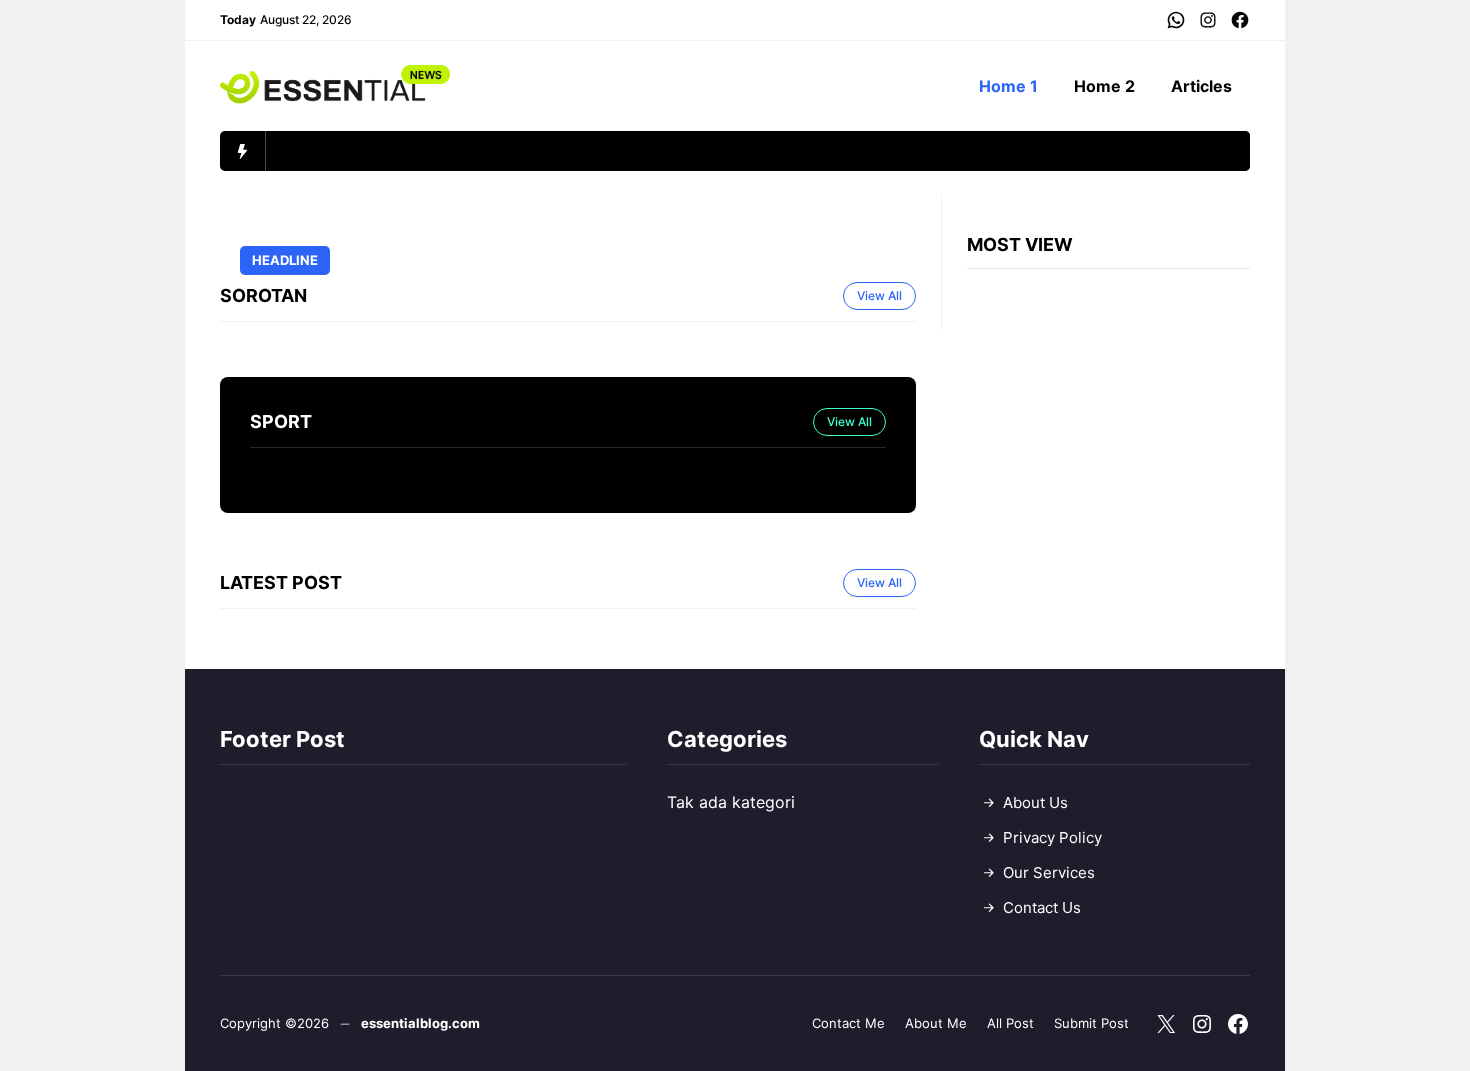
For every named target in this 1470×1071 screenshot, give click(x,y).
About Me (936, 1023)
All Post (1010, 1023)
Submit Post (1091, 1023)
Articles (1201, 86)
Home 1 (1008, 86)
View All (879, 295)
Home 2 (1104, 86)
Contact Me (848, 1023)
